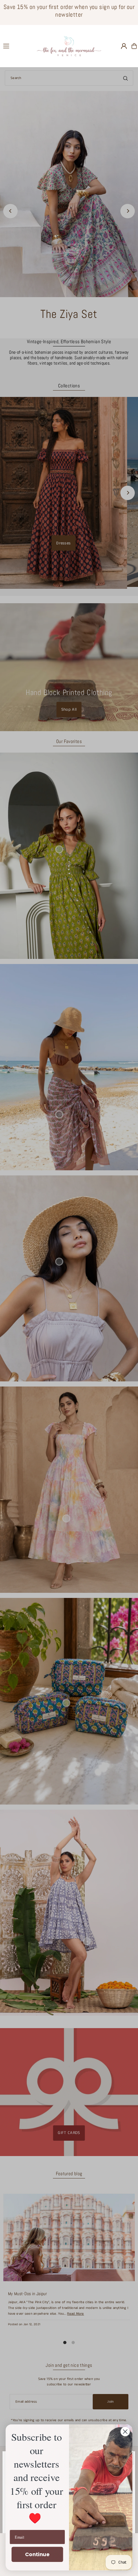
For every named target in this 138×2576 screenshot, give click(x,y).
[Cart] (134, 46)
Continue (37, 2554)
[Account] (124, 46)
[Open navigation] (17, 46)
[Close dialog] (125, 2432)
